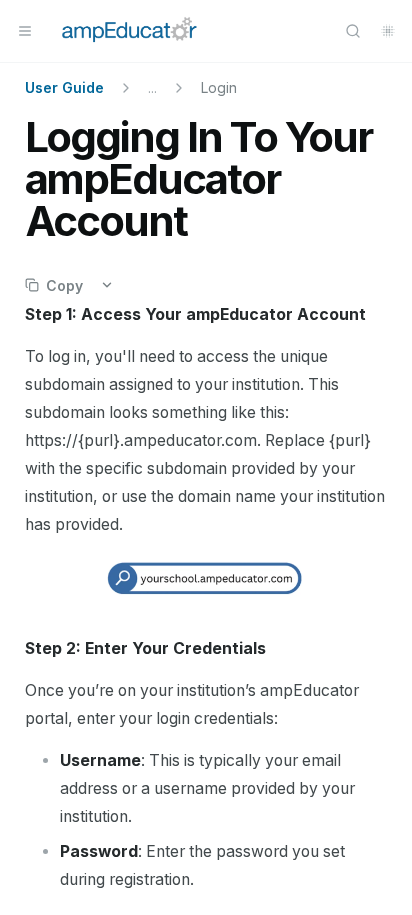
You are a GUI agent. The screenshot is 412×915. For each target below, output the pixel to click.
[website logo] (130, 31)
